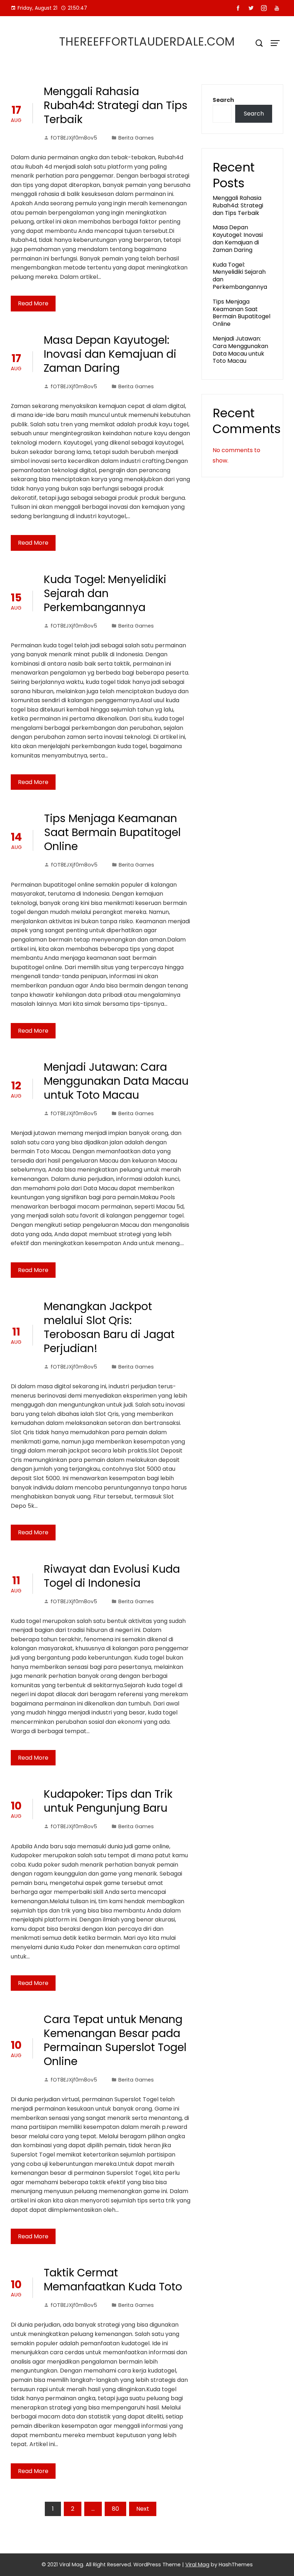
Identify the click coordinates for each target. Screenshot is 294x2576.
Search (223, 100)
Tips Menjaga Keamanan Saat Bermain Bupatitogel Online (112, 832)
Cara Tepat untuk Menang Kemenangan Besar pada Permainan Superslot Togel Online (115, 2040)
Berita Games (136, 138)
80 (115, 2509)
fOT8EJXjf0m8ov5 (74, 138)
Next (143, 2509)
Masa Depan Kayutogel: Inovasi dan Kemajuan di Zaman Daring (110, 354)
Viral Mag (197, 2565)
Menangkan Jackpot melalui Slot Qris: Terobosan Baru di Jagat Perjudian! (109, 1327)
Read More (33, 303)
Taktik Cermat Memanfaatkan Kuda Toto (113, 2280)
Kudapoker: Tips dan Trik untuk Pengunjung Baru (108, 1801)
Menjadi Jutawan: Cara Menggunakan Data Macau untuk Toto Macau (116, 1081)
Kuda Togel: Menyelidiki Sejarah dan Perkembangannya (105, 593)
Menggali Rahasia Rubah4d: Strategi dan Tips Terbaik (116, 105)
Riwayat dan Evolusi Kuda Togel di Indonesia (112, 1576)
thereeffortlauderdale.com (147, 41)
